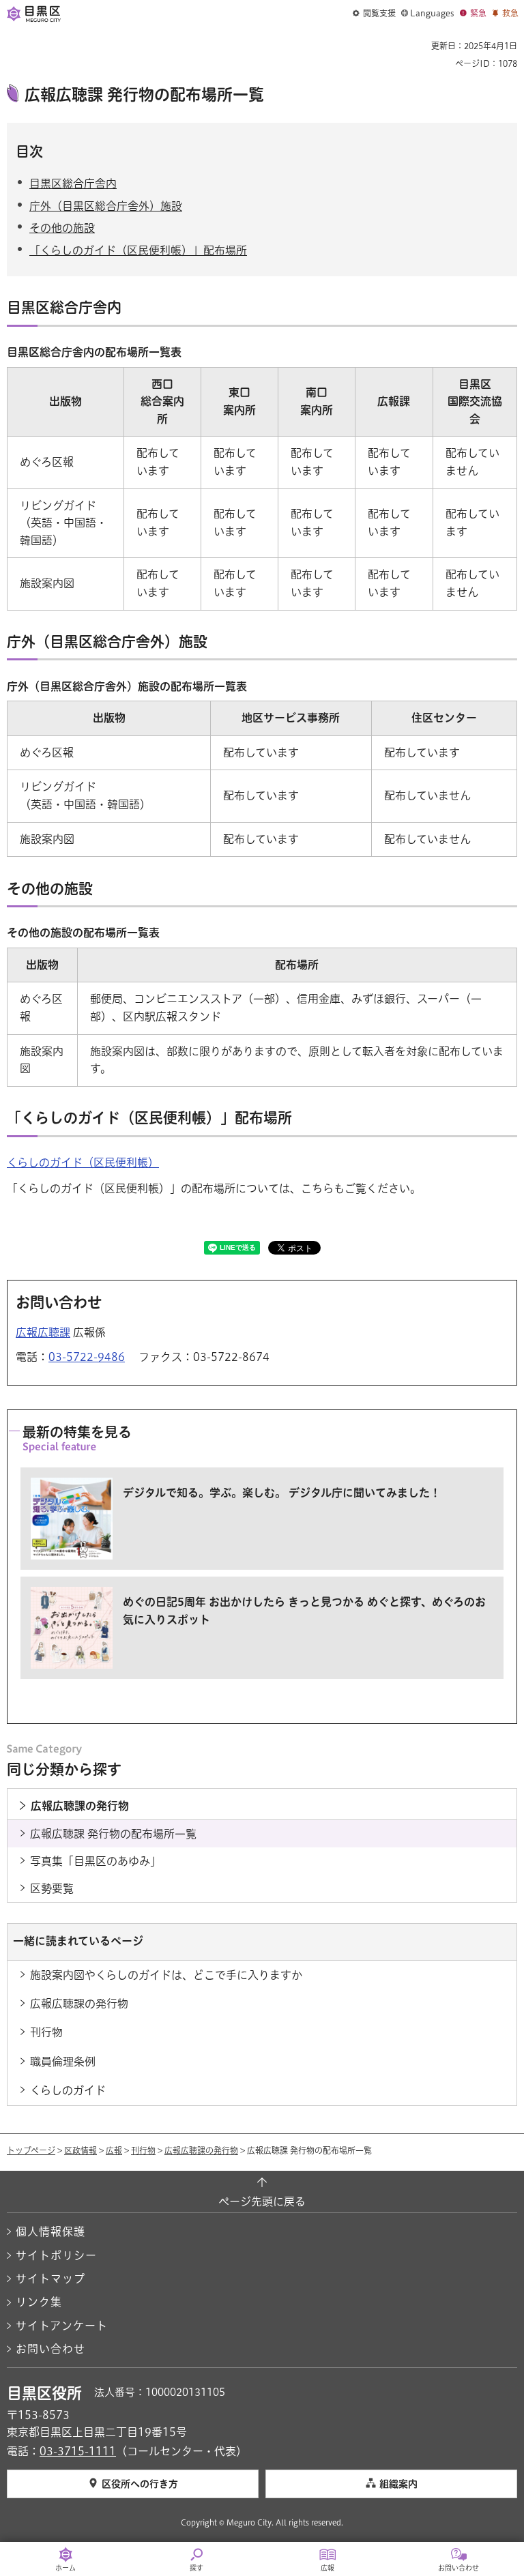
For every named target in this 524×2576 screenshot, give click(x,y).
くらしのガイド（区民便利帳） (83, 1162)
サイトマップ (50, 2279)
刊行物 (143, 2150)
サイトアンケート (62, 2326)
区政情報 (81, 2150)
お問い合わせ (50, 2349)
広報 (114, 2150)
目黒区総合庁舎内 (73, 184)
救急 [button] (510, 13)
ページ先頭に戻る (262, 2201)
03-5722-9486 (87, 1357)
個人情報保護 (50, 2231)
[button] (374, 14)
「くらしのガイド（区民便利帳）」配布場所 (138, 250)
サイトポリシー (56, 2255)
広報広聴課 (43, 1332)
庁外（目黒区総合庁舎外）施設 (106, 206)
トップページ (31, 2150)
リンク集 (39, 2302)
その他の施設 (62, 228)
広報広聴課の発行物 (201, 2150)
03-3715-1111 (78, 2451)
